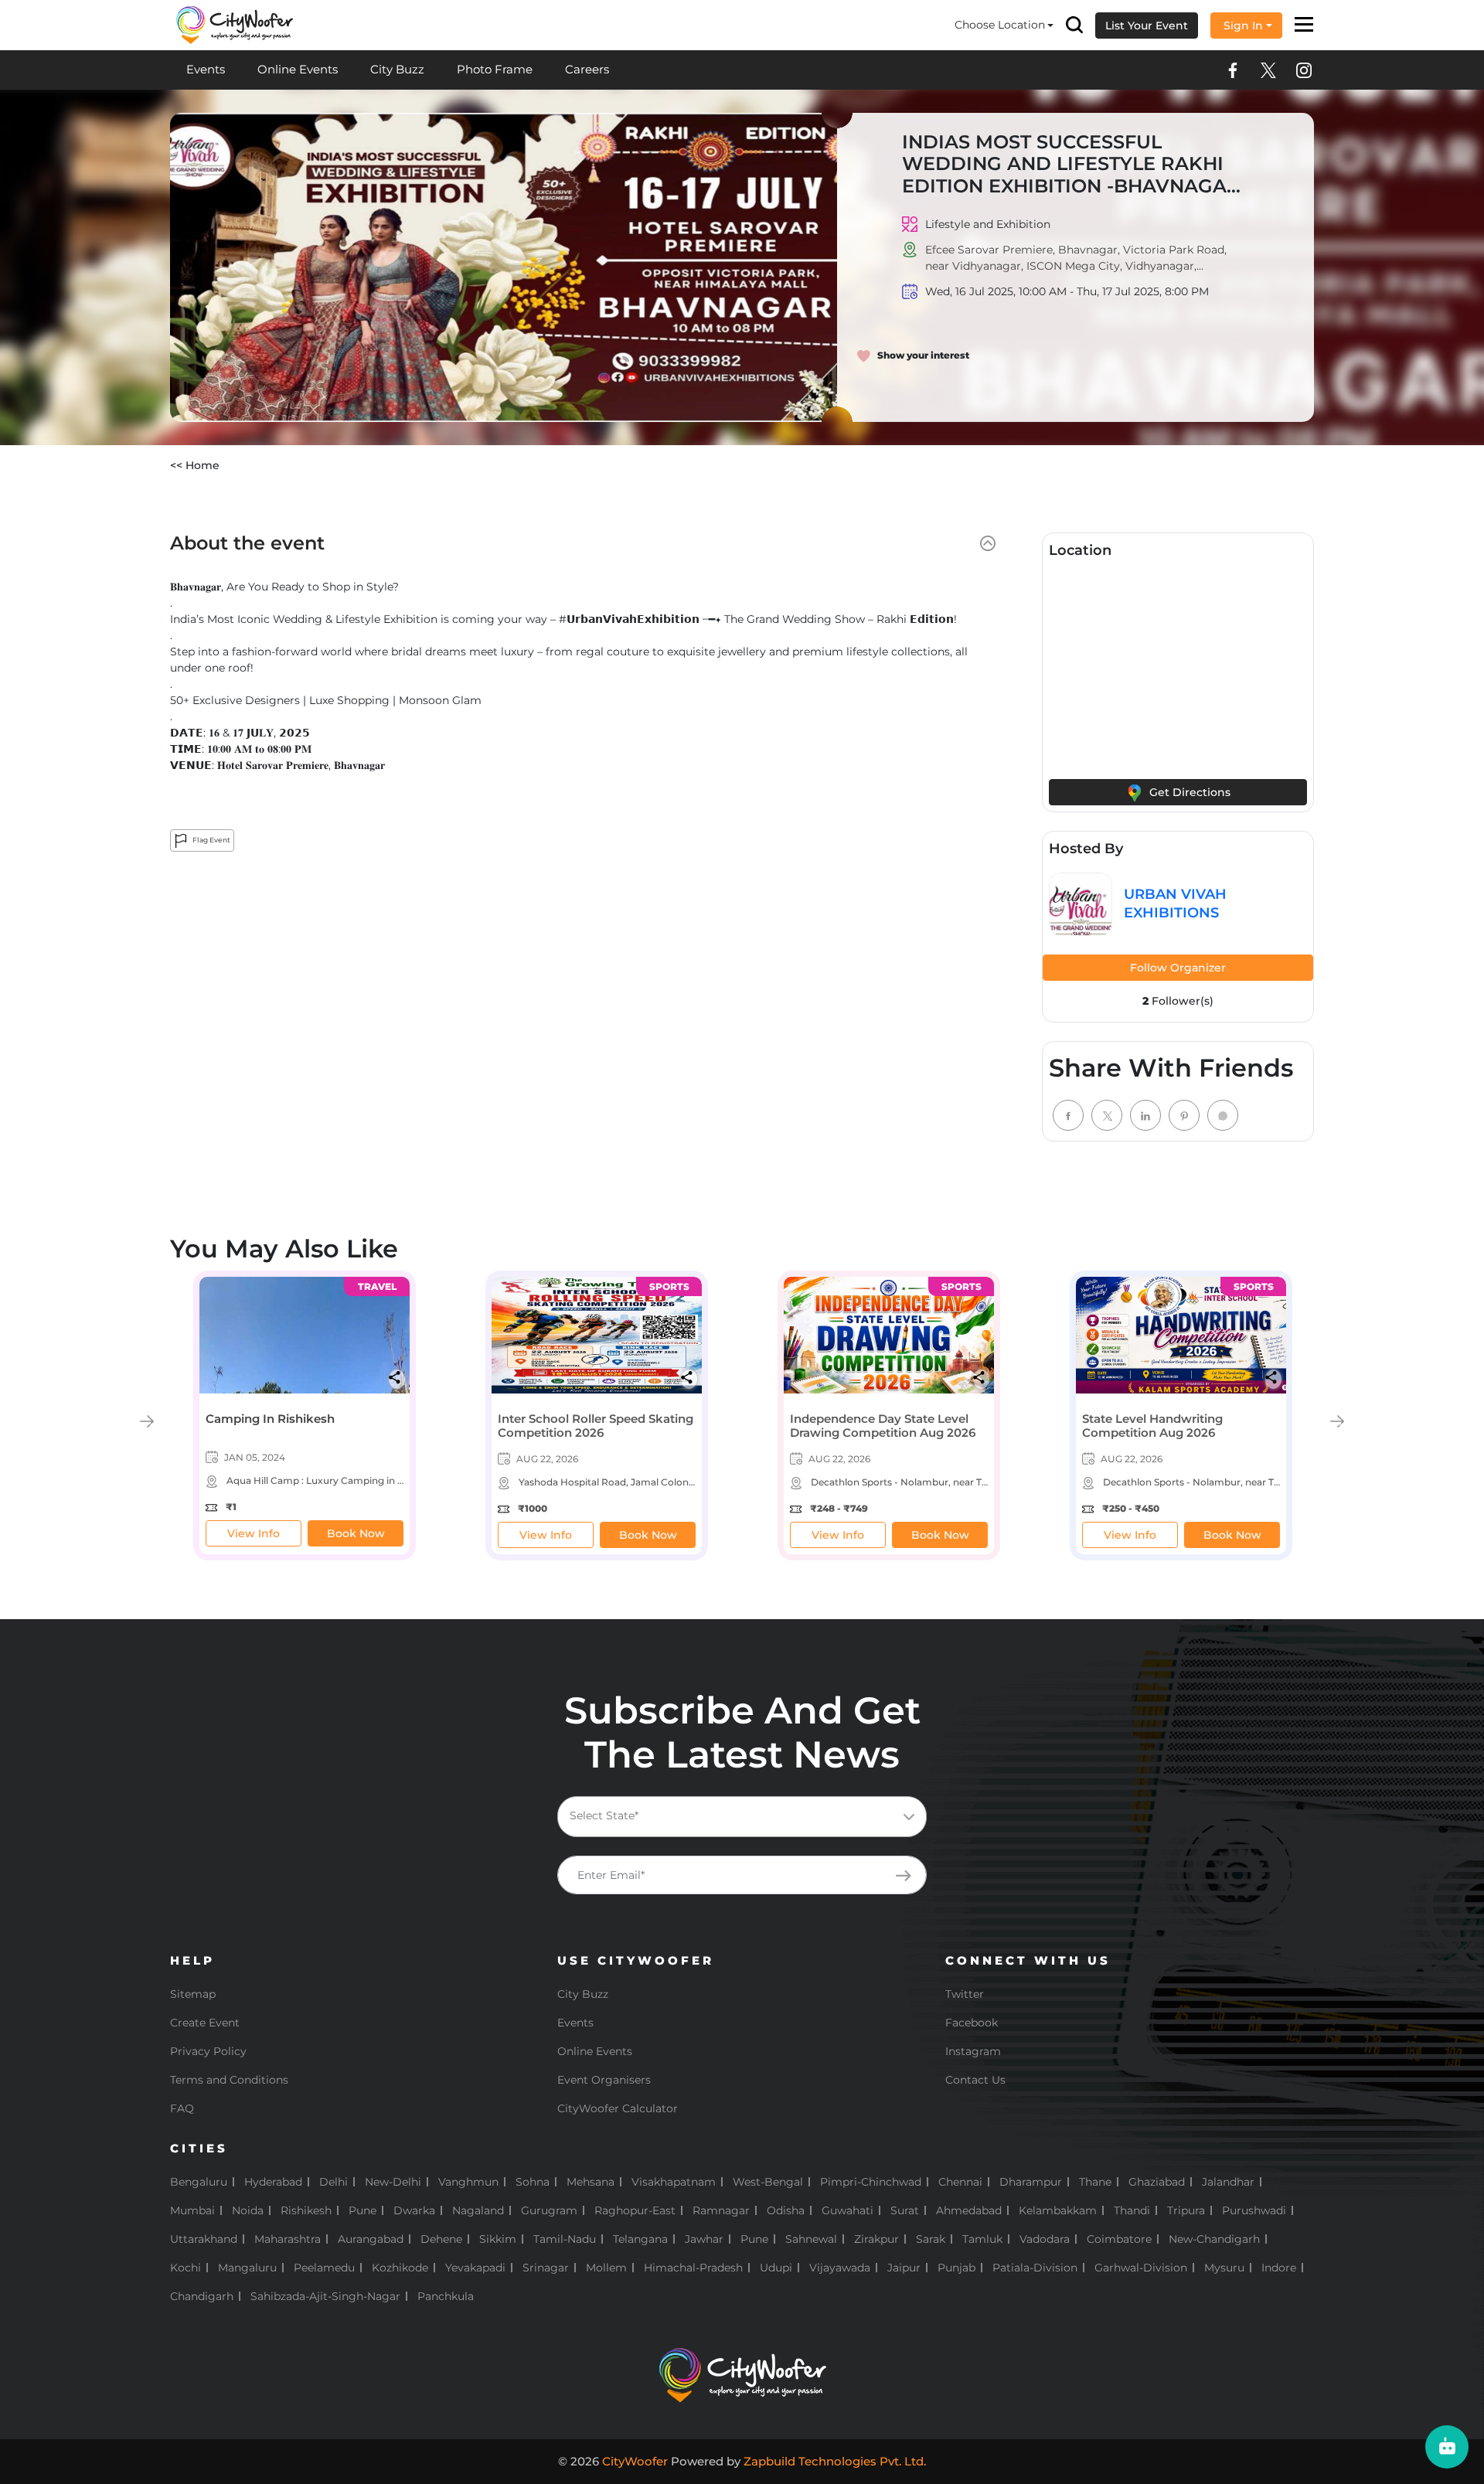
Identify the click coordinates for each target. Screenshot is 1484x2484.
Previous (147, 1421)
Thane (1095, 2182)
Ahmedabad (969, 2210)
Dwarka (414, 2210)
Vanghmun (468, 2182)
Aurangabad (371, 2239)
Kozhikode (400, 2268)
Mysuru (1224, 2268)
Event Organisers (604, 2080)
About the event (247, 543)
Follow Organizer (1178, 968)
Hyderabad (273, 2182)
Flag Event (211, 840)
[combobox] (742, 1817)
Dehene (441, 2239)
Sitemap (193, 1994)
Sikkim (498, 2239)
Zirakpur (876, 2239)
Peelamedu (324, 2268)
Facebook (972, 2023)
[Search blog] (1074, 25)
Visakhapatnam (674, 2182)
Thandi (1132, 2210)
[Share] (397, 1377)
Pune (362, 2210)
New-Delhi (393, 2182)
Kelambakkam (1058, 2210)
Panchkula (446, 2296)
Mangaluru (247, 2268)
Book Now (356, 1533)
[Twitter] (1107, 1115)
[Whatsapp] (1223, 1115)
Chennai (960, 2182)
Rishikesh (306, 2210)
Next (1337, 1421)
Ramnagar (721, 2210)
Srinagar (546, 2268)
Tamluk (982, 2239)
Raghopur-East (635, 2210)
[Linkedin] (1145, 1115)
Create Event (205, 2023)
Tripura (1186, 2210)
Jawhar (704, 2239)
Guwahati (848, 2210)
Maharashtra (288, 2239)
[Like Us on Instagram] (1304, 70)
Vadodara (1045, 2239)
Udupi (776, 2268)
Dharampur (1031, 2182)
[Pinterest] (1184, 1115)
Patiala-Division (1035, 2268)
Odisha (786, 2210)
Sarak (931, 2239)
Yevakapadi (475, 2268)
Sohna (533, 2182)
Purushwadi (1254, 2210)
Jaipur (904, 2268)
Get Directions (1188, 792)
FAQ (182, 2108)
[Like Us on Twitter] (1268, 70)
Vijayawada (840, 2268)
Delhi (334, 2182)
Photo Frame (495, 69)
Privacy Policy (208, 2051)
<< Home (195, 465)
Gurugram (549, 2210)
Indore (1279, 2268)
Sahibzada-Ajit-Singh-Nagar (325, 2296)
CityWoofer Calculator (618, 2108)
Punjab (956, 2268)
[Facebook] (1068, 1115)
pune (754, 2239)
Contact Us (975, 2080)
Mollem (606, 2268)
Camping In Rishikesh (270, 1419)
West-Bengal (768, 2182)
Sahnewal (811, 2239)
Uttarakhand (204, 2239)
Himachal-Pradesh (693, 2268)
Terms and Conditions (229, 2080)
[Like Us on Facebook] (1233, 70)
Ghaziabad (1157, 2182)
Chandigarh (202, 2296)
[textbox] (754, 1816)
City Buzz (397, 69)
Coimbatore (1119, 2239)
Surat (905, 2210)
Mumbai (192, 2210)
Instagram (973, 2051)
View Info (254, 1533)
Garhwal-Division (1141, 2268)
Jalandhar (1228, 2182)
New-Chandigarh (1214, 2239)
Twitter (965, 1994)
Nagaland (478, 2210)
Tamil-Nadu (565, 2239)
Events (206, 69)
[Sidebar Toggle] (1304, 26)
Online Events (298, 69)
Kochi (185, 2268)
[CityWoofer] (235, 24)
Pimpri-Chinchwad (871, 2182)
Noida (248, 2210)
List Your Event (1147, 26)
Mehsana (591, 2182)
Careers (587, 69)
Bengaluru (199, 2182)
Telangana (640, 2239)
